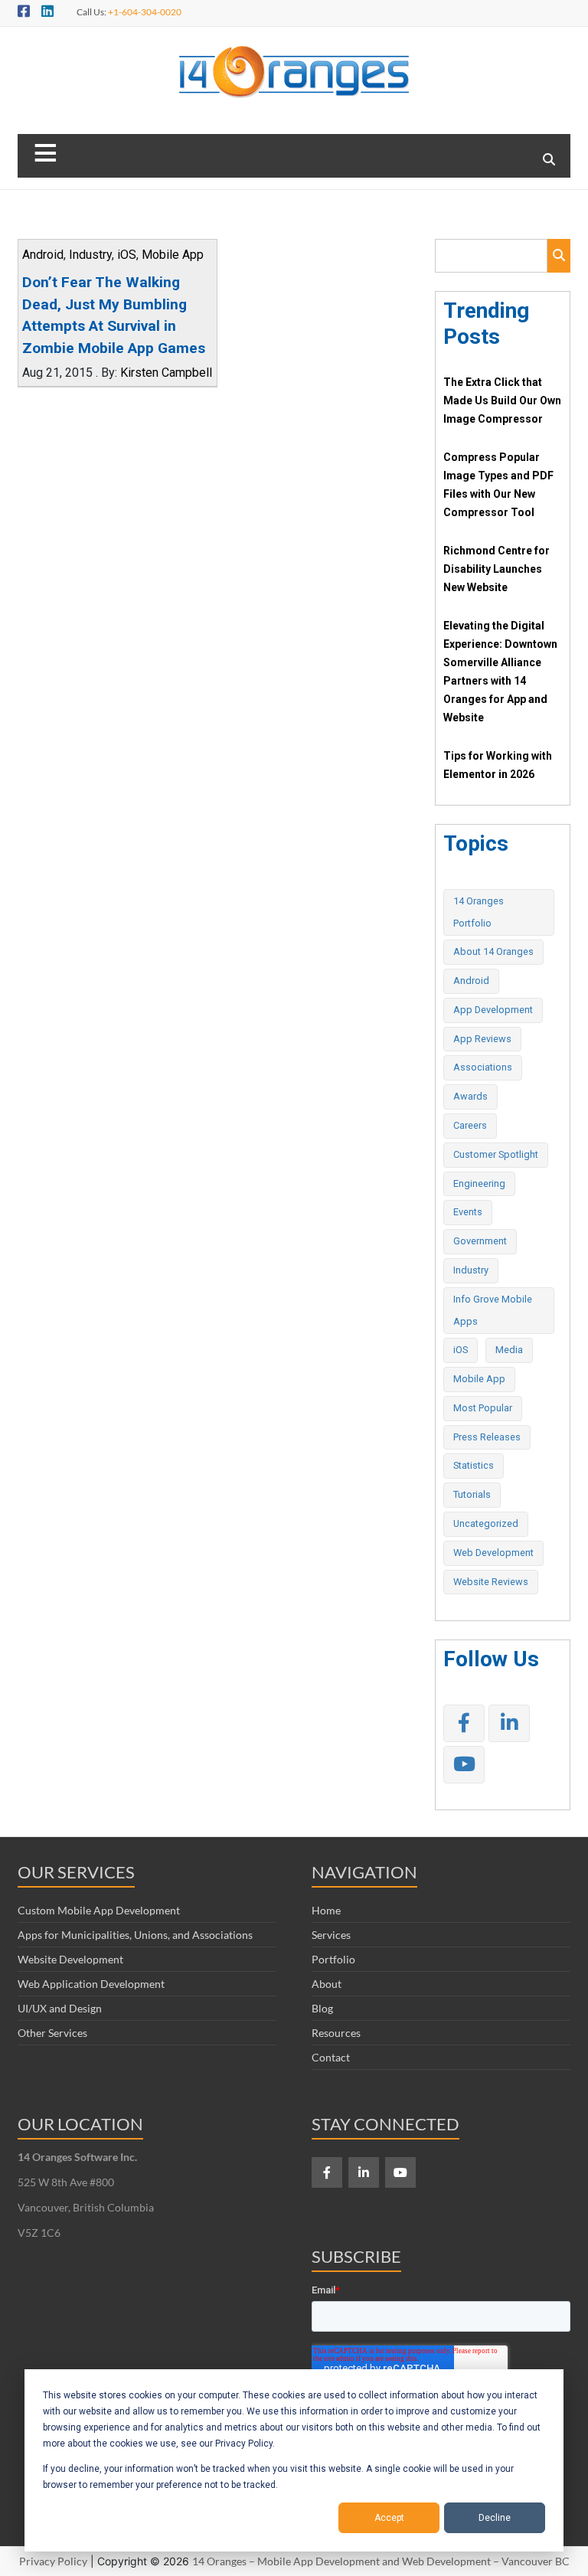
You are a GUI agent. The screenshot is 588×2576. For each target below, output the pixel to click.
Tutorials (472, 1494)
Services (331, 1935)
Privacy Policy (53, 2561)
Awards (470, 1096)
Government (480, 1241)
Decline (495, 2518)
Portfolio (333, 1959)
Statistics (474, 1465)
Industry (90, 255)
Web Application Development (91, 1984)
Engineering (479, 1183)
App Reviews (482, 1039)
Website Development (70, 1959)
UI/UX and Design (60, 2008)
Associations (483, 1067)
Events (468, 1212)
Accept (389, 2518)
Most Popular (483, 1408)
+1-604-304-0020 (145, 12)
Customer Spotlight (496, 1154)
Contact (331, 2057)
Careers (470, 1125)
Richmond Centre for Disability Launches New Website (497, 569)
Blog (322, 2008)
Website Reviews (491, 1582)
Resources (336, 2033)
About (327, 1984)
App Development (493, 1010)
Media (509, 1350)
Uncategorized (486, 1523)
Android (43, 255)
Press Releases (487, 1437)
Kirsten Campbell (166, 373)
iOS (127, 255)
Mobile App (173, 255)
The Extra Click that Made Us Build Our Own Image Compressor (502, 400)
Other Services (52, 2033)
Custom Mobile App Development (99, 1910)
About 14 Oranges (493, 951)
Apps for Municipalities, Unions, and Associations (135, 1935)
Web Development (493, 1553)
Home (326, 1910)
